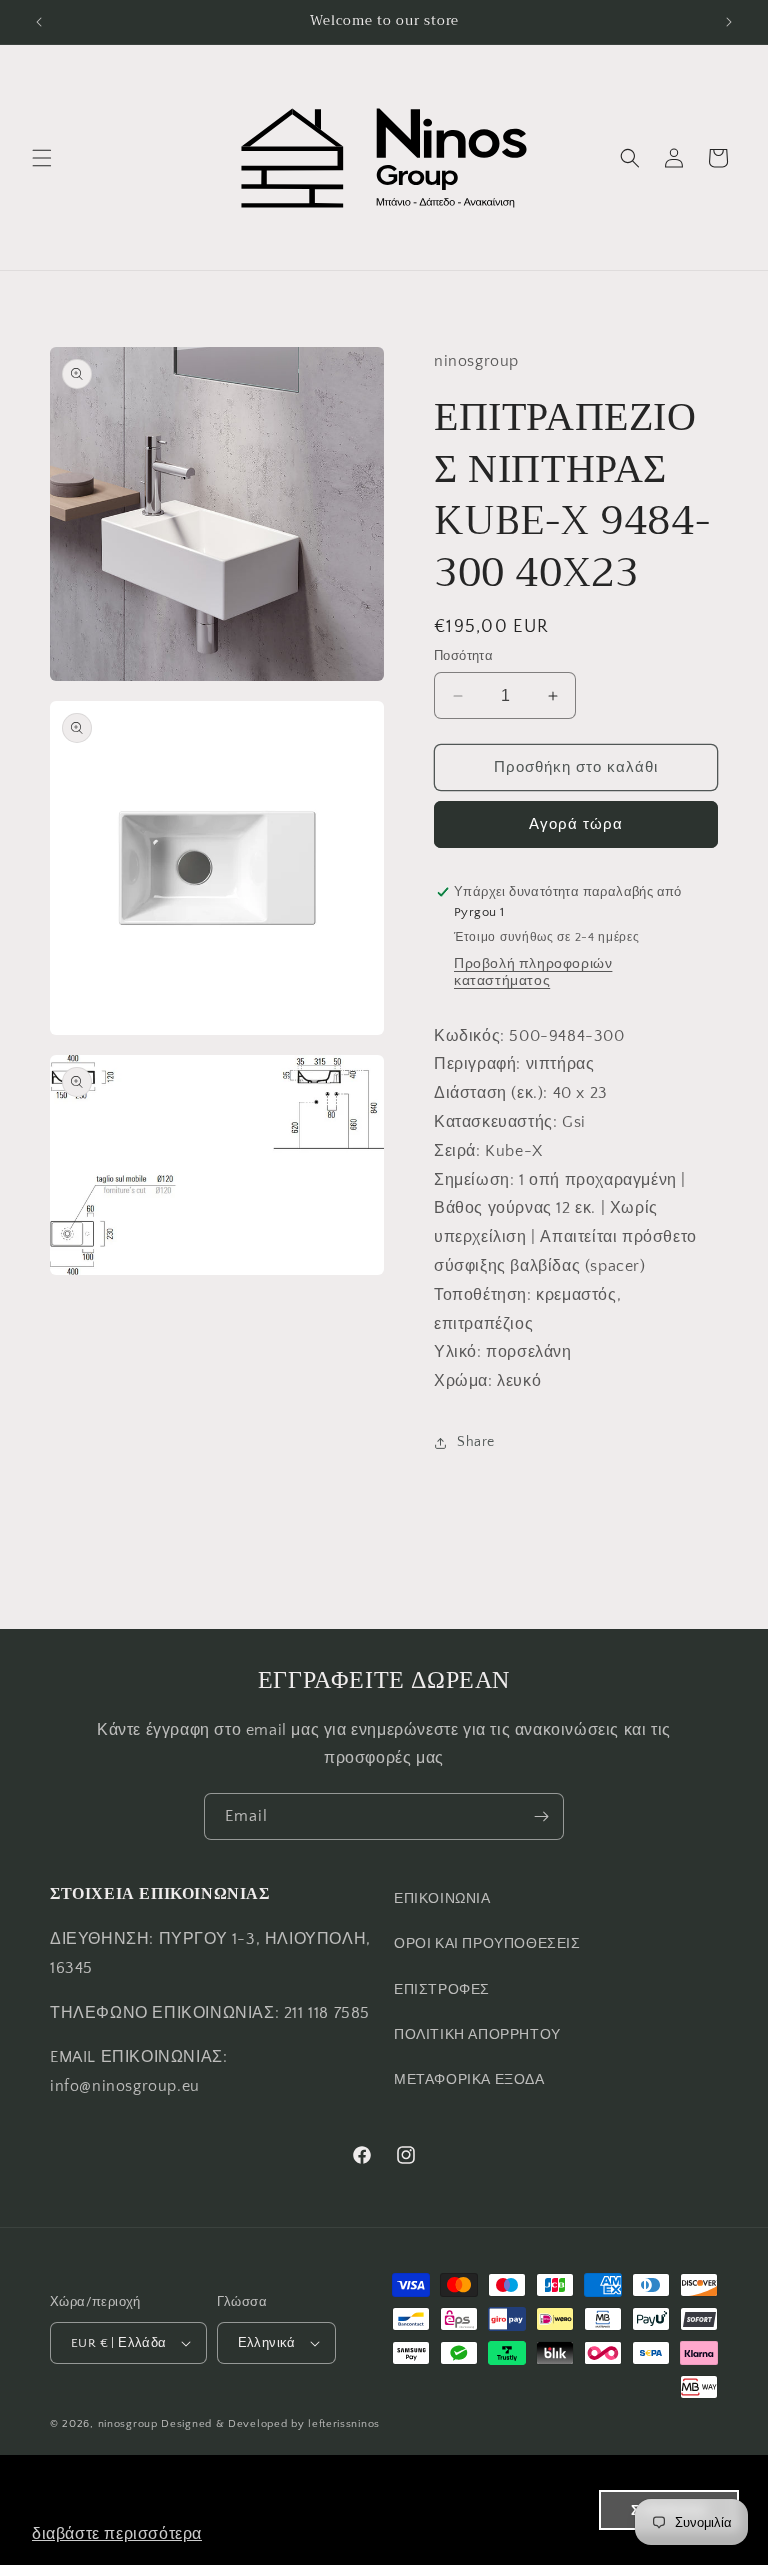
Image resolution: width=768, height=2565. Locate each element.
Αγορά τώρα (576, 824)
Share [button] (476, 1442)
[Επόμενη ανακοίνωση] (729, 22)
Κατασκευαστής (493, 1122)
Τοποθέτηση (480, 1295)
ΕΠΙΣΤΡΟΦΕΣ (442, 1990)
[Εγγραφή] (541, 1816)
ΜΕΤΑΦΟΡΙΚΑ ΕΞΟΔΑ (469, 2080)
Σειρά (455, 1151)
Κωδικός (467, 1036)
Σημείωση (472, 1180)
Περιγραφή (475, 1064)
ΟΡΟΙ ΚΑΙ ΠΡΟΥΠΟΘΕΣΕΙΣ (487, 1944)
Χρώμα (461, 1381)
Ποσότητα (463, 656)
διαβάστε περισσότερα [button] (117, 2533)
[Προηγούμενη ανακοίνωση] (39, 22)
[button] (42, 158)
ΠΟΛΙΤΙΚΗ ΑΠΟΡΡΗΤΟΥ (477, 2035)
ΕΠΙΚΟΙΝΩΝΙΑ (442, 1899)
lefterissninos (344, 2424)
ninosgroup (128, 2424)
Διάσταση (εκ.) (488, 1093)
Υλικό (455, 1352)
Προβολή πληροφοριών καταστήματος (533, 972)
